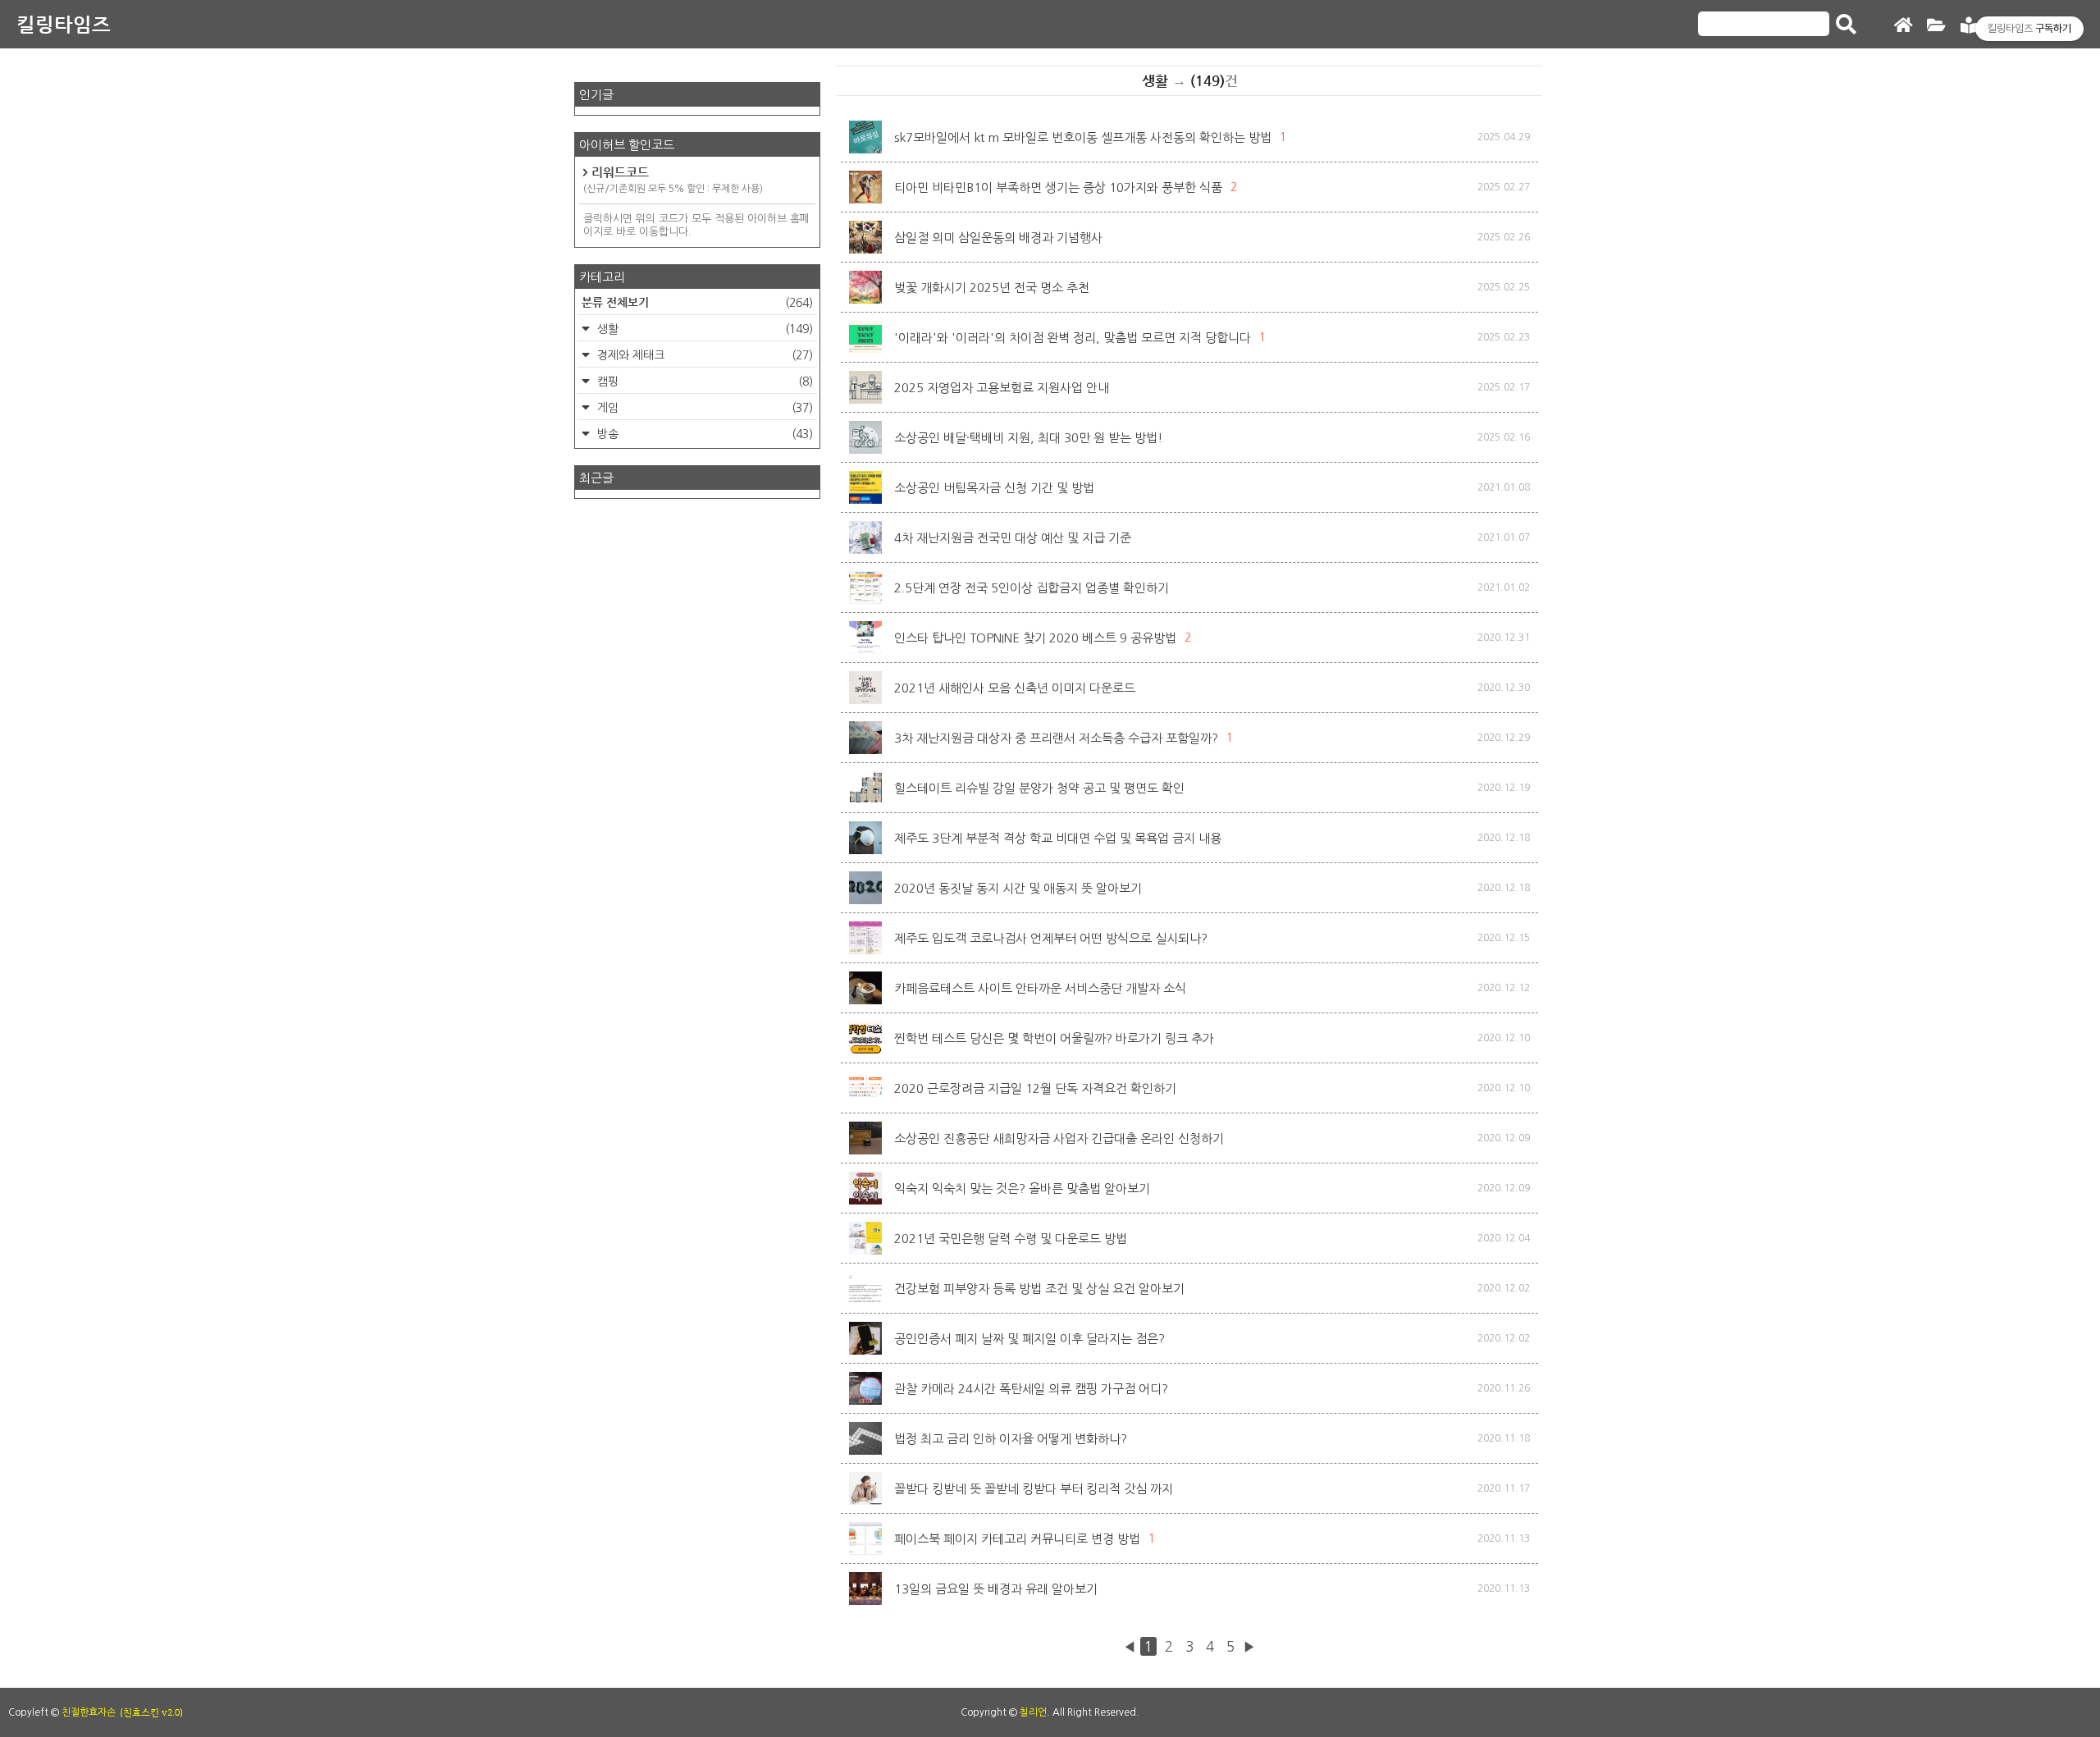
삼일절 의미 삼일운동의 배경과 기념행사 (998, 238)
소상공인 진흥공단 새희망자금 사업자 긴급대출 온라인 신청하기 (1059, 1138)
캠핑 (703, 382)
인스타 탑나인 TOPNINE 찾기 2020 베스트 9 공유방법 (1035, 638)
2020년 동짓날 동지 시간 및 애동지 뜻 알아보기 (1018, 888)
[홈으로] (1903, 26)
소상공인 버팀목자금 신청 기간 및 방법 (994, 488)
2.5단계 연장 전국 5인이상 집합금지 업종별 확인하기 (1032, 588)
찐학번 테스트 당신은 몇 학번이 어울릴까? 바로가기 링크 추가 (1054, 1038)
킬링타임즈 (64, 24)
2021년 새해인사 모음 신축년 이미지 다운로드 (1015, 688)
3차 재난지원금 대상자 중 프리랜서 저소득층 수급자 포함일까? (1056, 738)
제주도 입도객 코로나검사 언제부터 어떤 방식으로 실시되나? (1051, 938)
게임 (703, 408)
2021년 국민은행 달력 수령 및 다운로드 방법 (1011, 1239)
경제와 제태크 (703, 355)
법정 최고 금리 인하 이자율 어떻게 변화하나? (1011, 1439)
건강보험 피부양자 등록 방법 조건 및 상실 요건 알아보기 (1039, 1289)
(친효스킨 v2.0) (151, 1712)
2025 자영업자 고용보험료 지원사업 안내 (1002, 388)
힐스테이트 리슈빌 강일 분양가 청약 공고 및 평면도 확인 (1039, 788)
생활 (703, 329)
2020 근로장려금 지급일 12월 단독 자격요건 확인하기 (1035, 1088)
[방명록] (1969, 26)
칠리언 (1033, 1712)
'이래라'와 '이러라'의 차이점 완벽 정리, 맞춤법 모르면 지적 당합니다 (1073, 338)
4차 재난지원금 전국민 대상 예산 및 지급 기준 (1013, 538)
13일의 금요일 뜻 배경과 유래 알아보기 (996, 1589)
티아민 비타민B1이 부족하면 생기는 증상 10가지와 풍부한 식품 (1058, 187)
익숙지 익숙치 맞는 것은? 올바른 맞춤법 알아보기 (1022, 1188)
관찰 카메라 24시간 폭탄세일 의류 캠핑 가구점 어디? (1031, 1389)
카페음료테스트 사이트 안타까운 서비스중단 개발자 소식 (1040, 988)
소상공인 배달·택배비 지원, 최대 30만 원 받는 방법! (1029, 438)
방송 (703, 434)
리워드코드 (673, 179)
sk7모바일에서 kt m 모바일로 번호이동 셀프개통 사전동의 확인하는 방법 (1083, 137)
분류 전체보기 (697, 302)
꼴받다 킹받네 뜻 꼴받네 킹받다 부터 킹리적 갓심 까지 (1034, 1489)
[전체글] (1936, 26)
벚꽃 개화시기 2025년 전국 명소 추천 (992, 288)
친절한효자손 (89, 1712)
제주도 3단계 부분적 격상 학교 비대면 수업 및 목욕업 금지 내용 (1058, 838)
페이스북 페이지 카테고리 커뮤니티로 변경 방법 (1017, 1539)
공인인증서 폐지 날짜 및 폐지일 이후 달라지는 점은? (1029, 1339)
